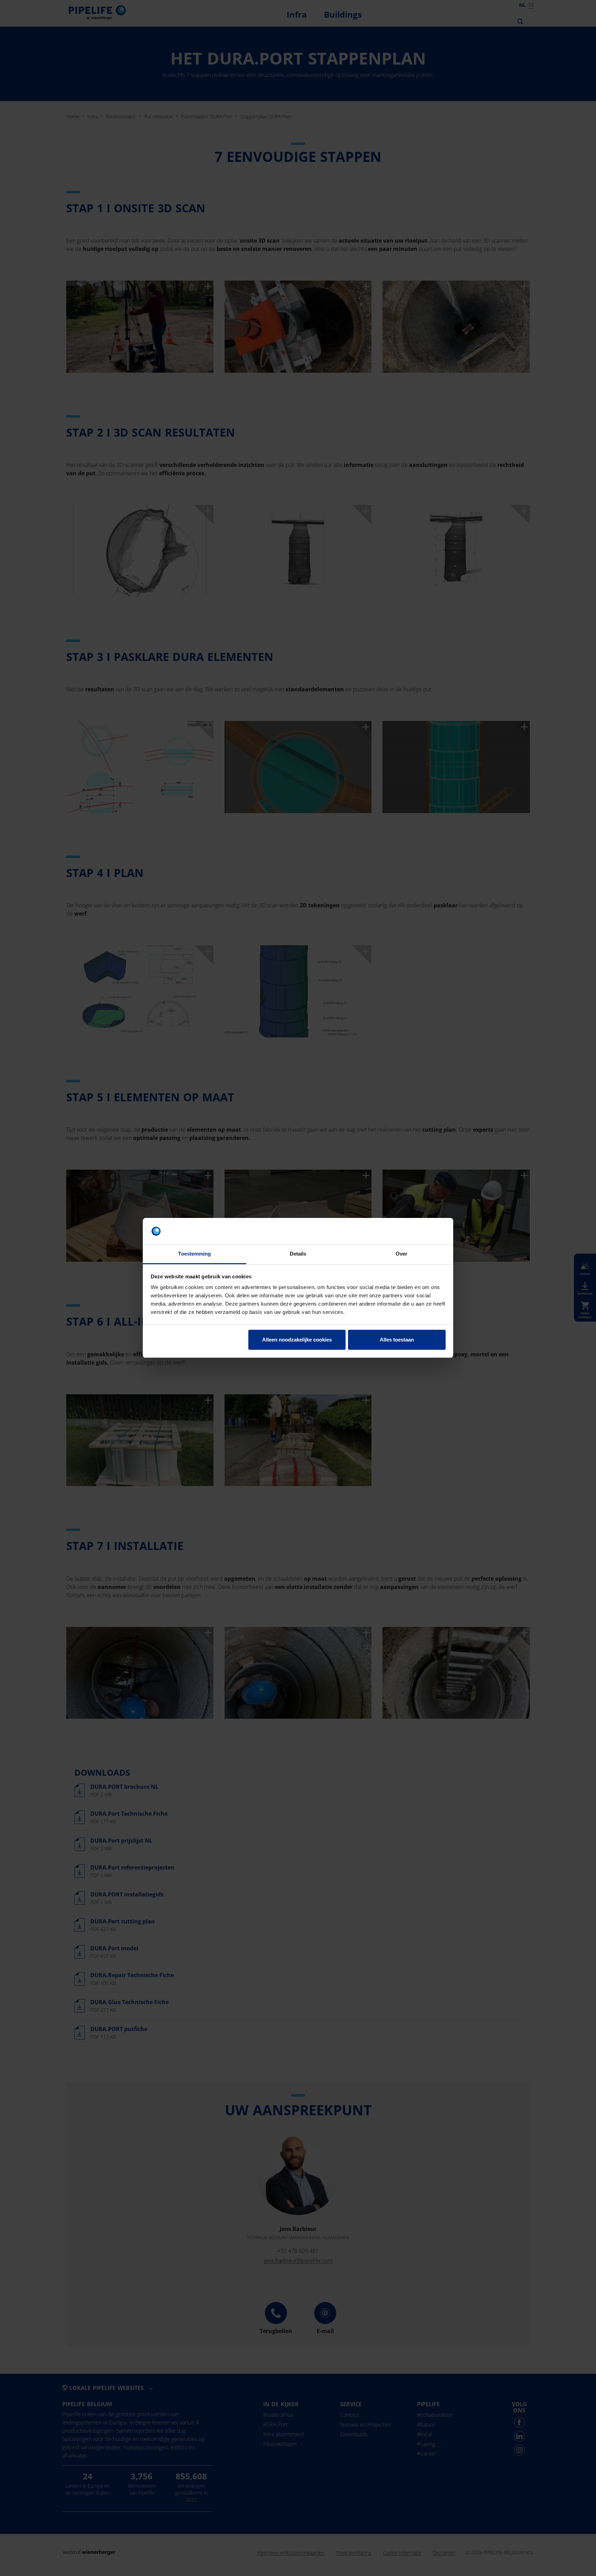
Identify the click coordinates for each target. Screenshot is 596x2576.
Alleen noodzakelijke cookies (297, 1340)
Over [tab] (401, 1254)
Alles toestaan (397, 1340)
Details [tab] (298, 1254)
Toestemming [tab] (194, 1254)
